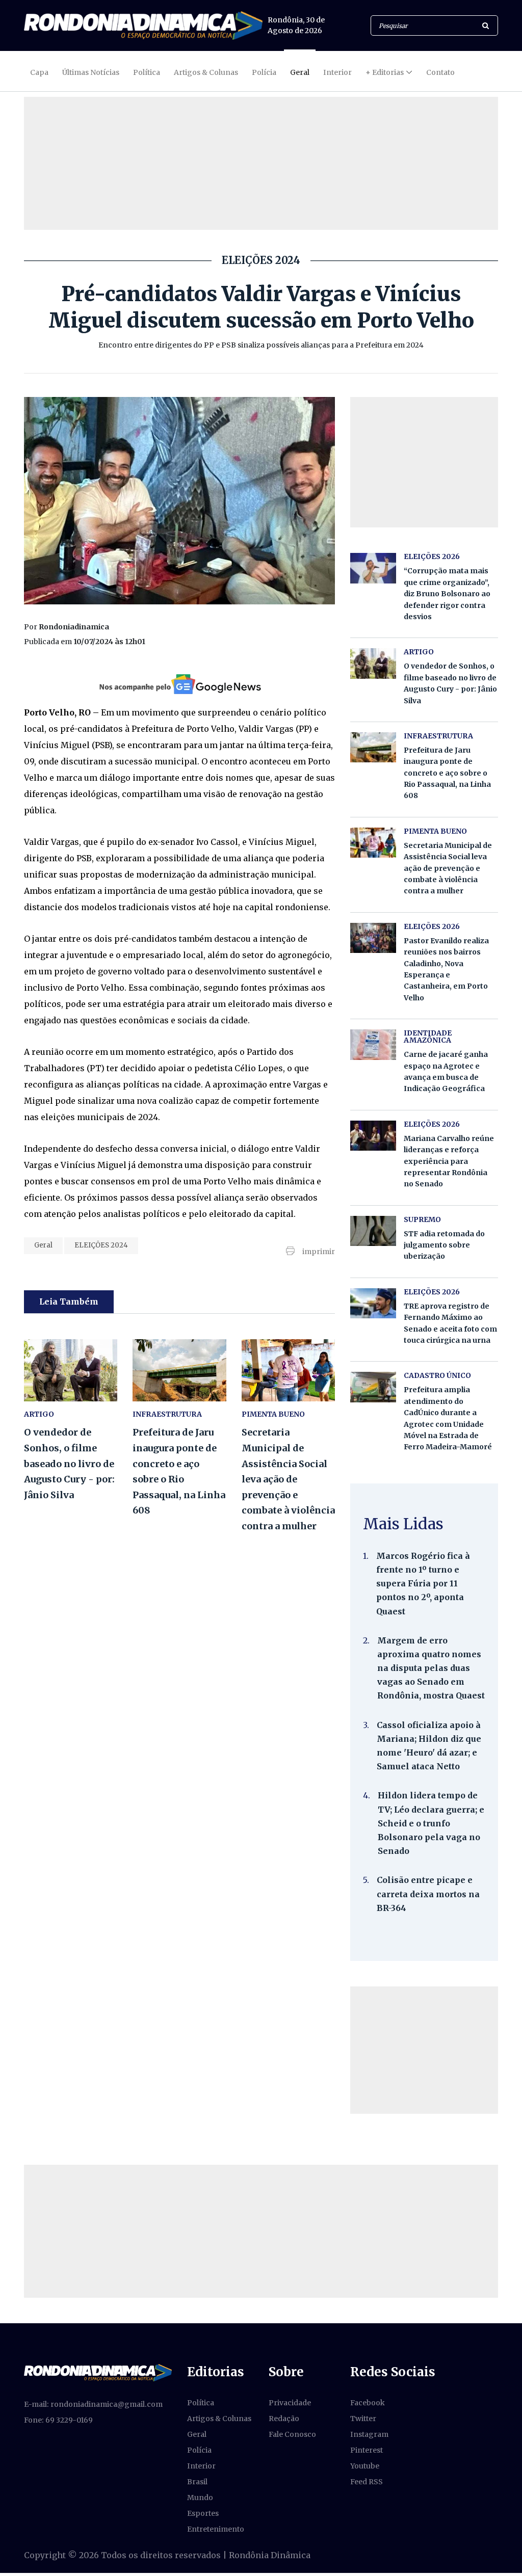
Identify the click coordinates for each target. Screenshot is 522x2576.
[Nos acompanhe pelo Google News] (179, 684)
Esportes (203, 2513)
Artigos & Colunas (206, 72)
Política (147, 72)
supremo (422, 1219)
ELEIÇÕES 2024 (101, 1245)
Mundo (200, 2498)
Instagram (369, 2434)
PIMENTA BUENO (273, 1414)
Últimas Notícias (91, 72)
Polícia (264, 72)
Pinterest (367, 2450)
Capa (39, 72)
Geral (300, 72)
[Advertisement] (424, 2050)
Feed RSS (367, 2482)
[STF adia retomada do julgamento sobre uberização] (373, 1231)
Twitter (363, 2419)
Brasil (197, 2482)
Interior (337, 72)
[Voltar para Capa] (143, 25)
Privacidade (290, 2403)
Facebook (368, 2403)
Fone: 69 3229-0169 (58, 2420)
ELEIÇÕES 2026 (432, 556)
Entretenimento (216, 2529)
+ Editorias (385, 72)
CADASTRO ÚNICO (437, 1375)
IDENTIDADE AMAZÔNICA (428, 1037)
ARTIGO (39, 1414)
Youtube (365, 2466)
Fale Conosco (292, 2434)
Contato (440, 72)
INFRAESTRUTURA (167, 1414)
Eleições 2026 (432, 926)
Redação (284, 2419)
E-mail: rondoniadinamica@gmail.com (93, 2404)
